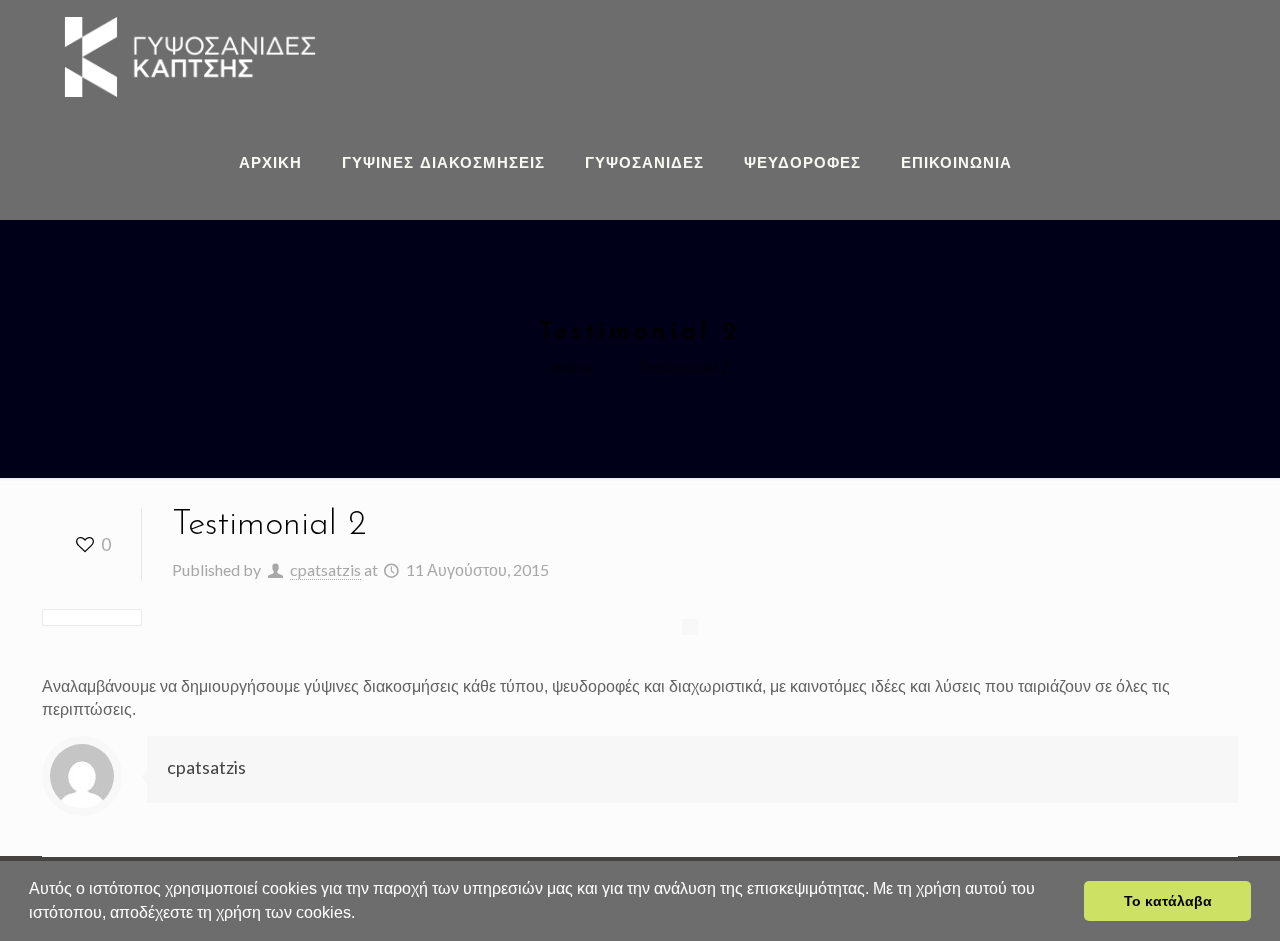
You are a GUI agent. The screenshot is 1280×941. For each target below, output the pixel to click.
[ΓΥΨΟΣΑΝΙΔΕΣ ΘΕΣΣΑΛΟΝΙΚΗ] (189, 55)
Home (571, 366)
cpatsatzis (325, 569)
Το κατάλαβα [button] (1168, 901)
